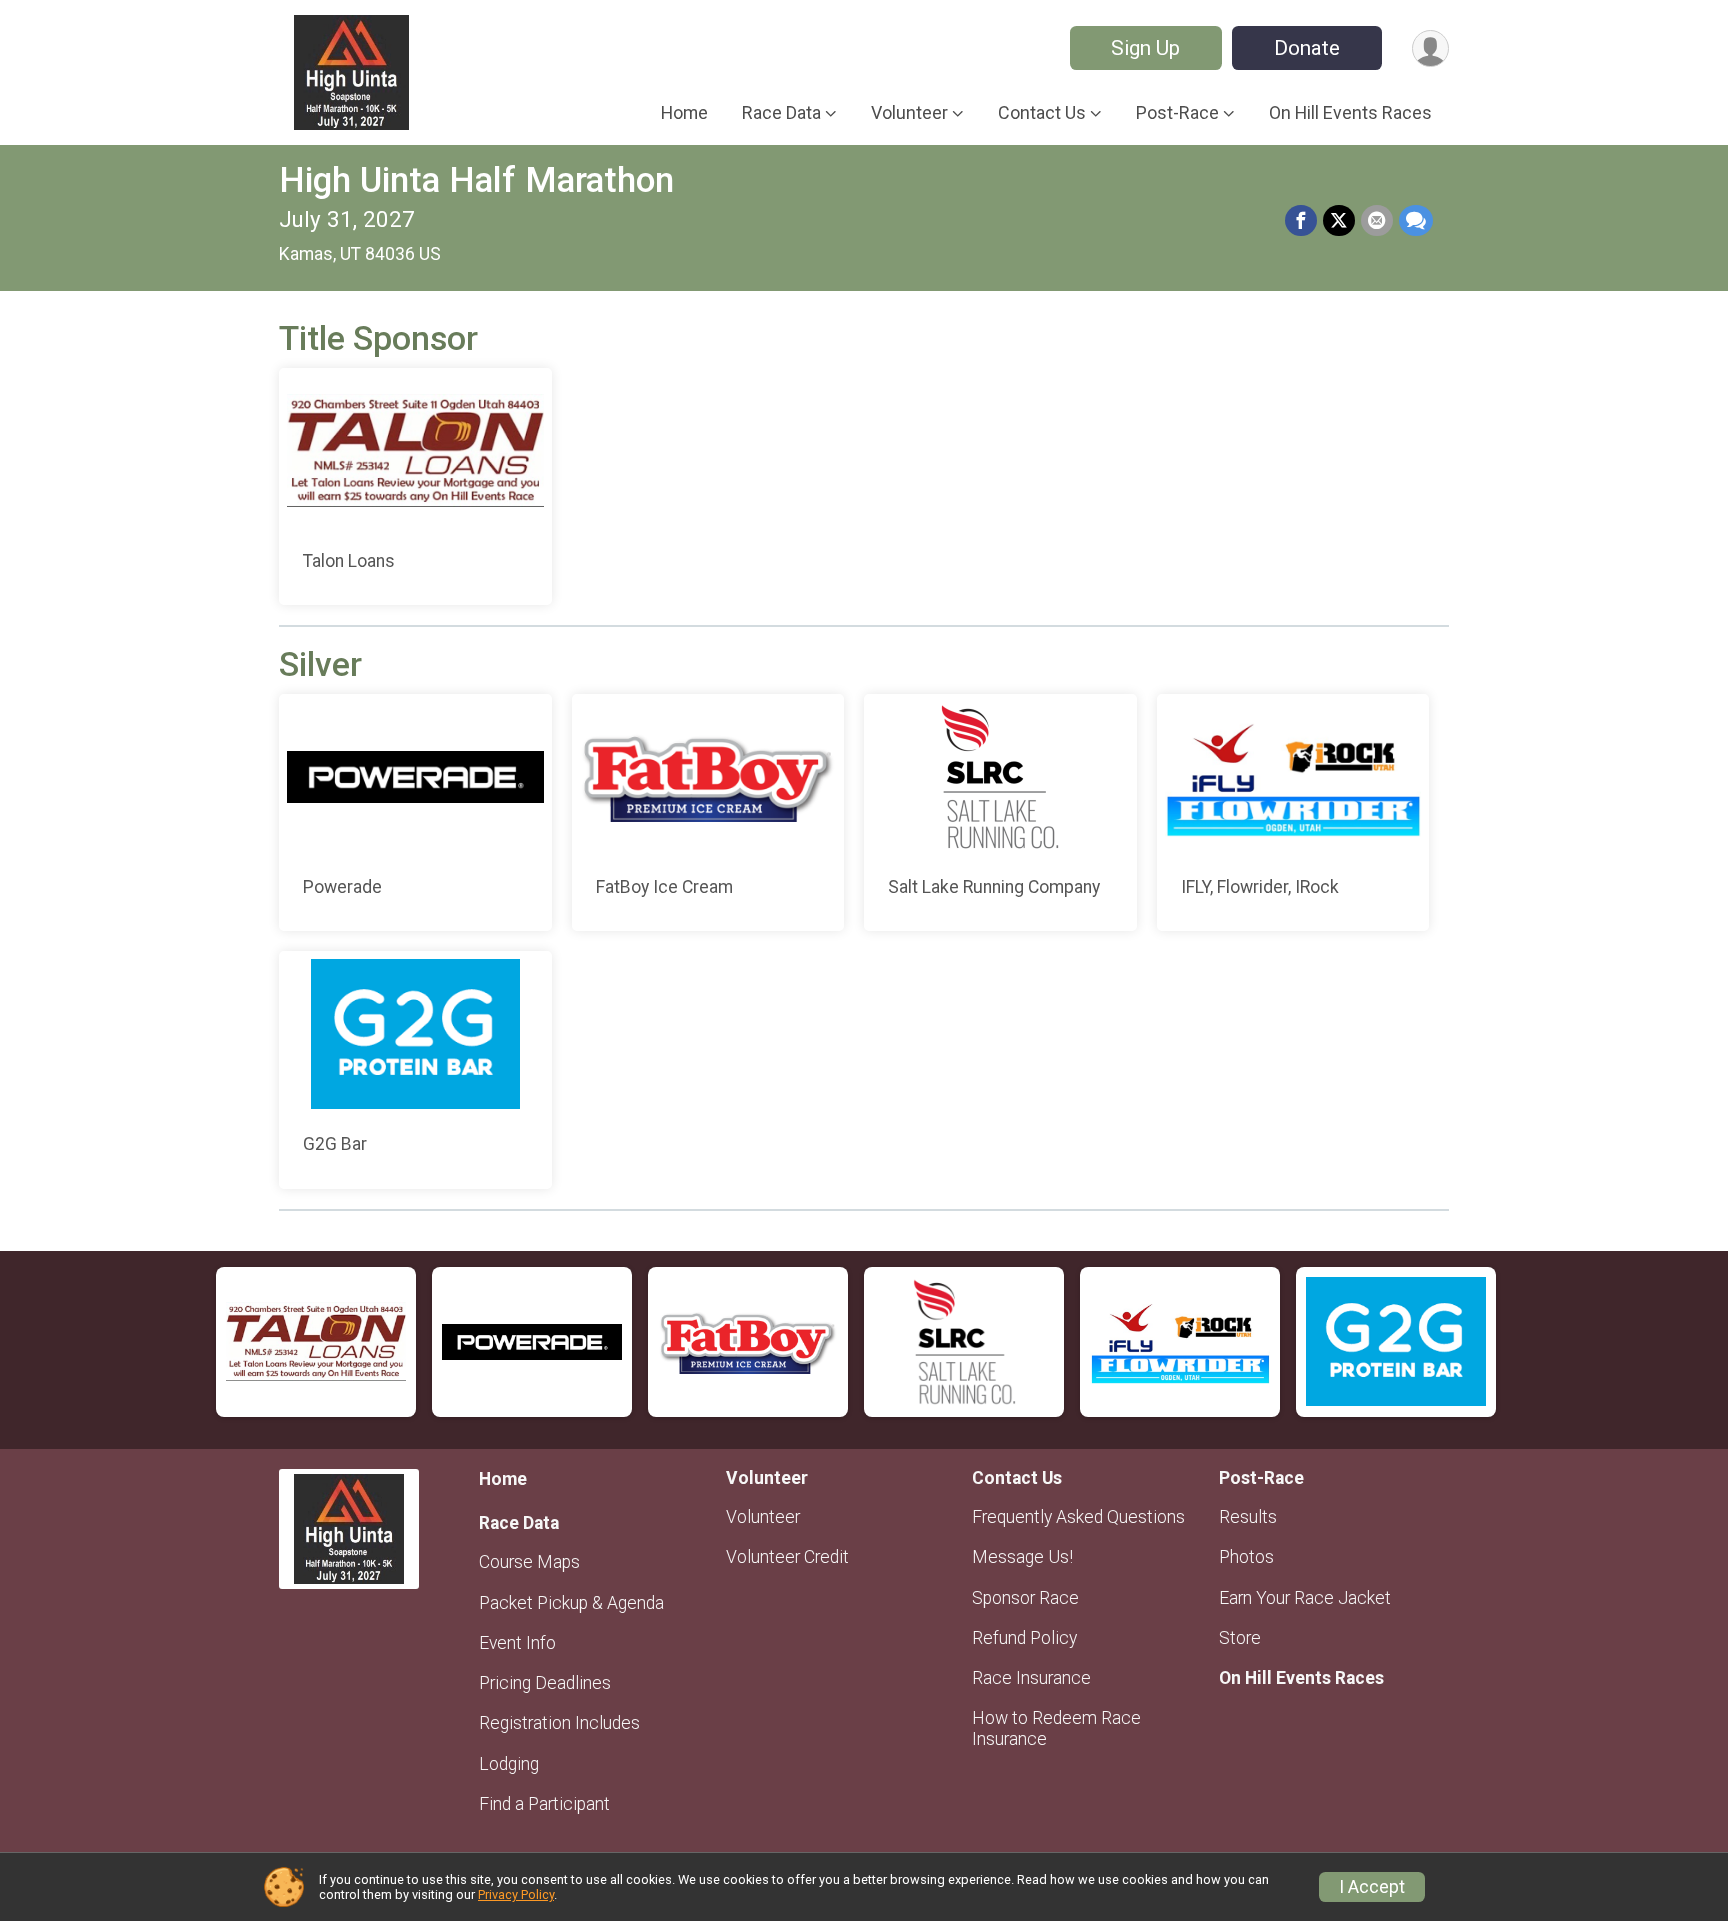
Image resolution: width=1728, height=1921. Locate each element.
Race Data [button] (781, 112)
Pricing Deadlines (545, 1683)
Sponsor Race (1025, 1598)
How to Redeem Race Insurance (1056, 1728)
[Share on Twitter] (1339, 221)
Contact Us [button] (1042, 112)
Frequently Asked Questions (1078, 1517)
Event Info (517, 1643)
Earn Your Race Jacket (1305, 1598)
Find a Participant (544, 1804)
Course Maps (529, 1562)
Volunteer (763, 1517)
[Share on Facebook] (1301, 221)
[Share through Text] (1416, 221)
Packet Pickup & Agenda (571, 1603)
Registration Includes (559, 1723)
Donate (1307, 48)
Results (1248, 1517)
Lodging (509, 1764)
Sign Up (1145, 48)
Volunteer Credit (787, 1557)
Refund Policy (1024, 1638)
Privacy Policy (516, 1894)
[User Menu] (1430, 48)
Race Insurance (1031, 1678)
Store (1240, 1638)
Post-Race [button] (1177, 112)
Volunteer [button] (909, 112)
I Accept (1372, 1887)
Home (684, 112)
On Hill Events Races (1350, 112)
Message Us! (1022, 1557)
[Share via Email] (1377, 221)
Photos (1246, 1557)
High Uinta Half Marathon (476, 180)
